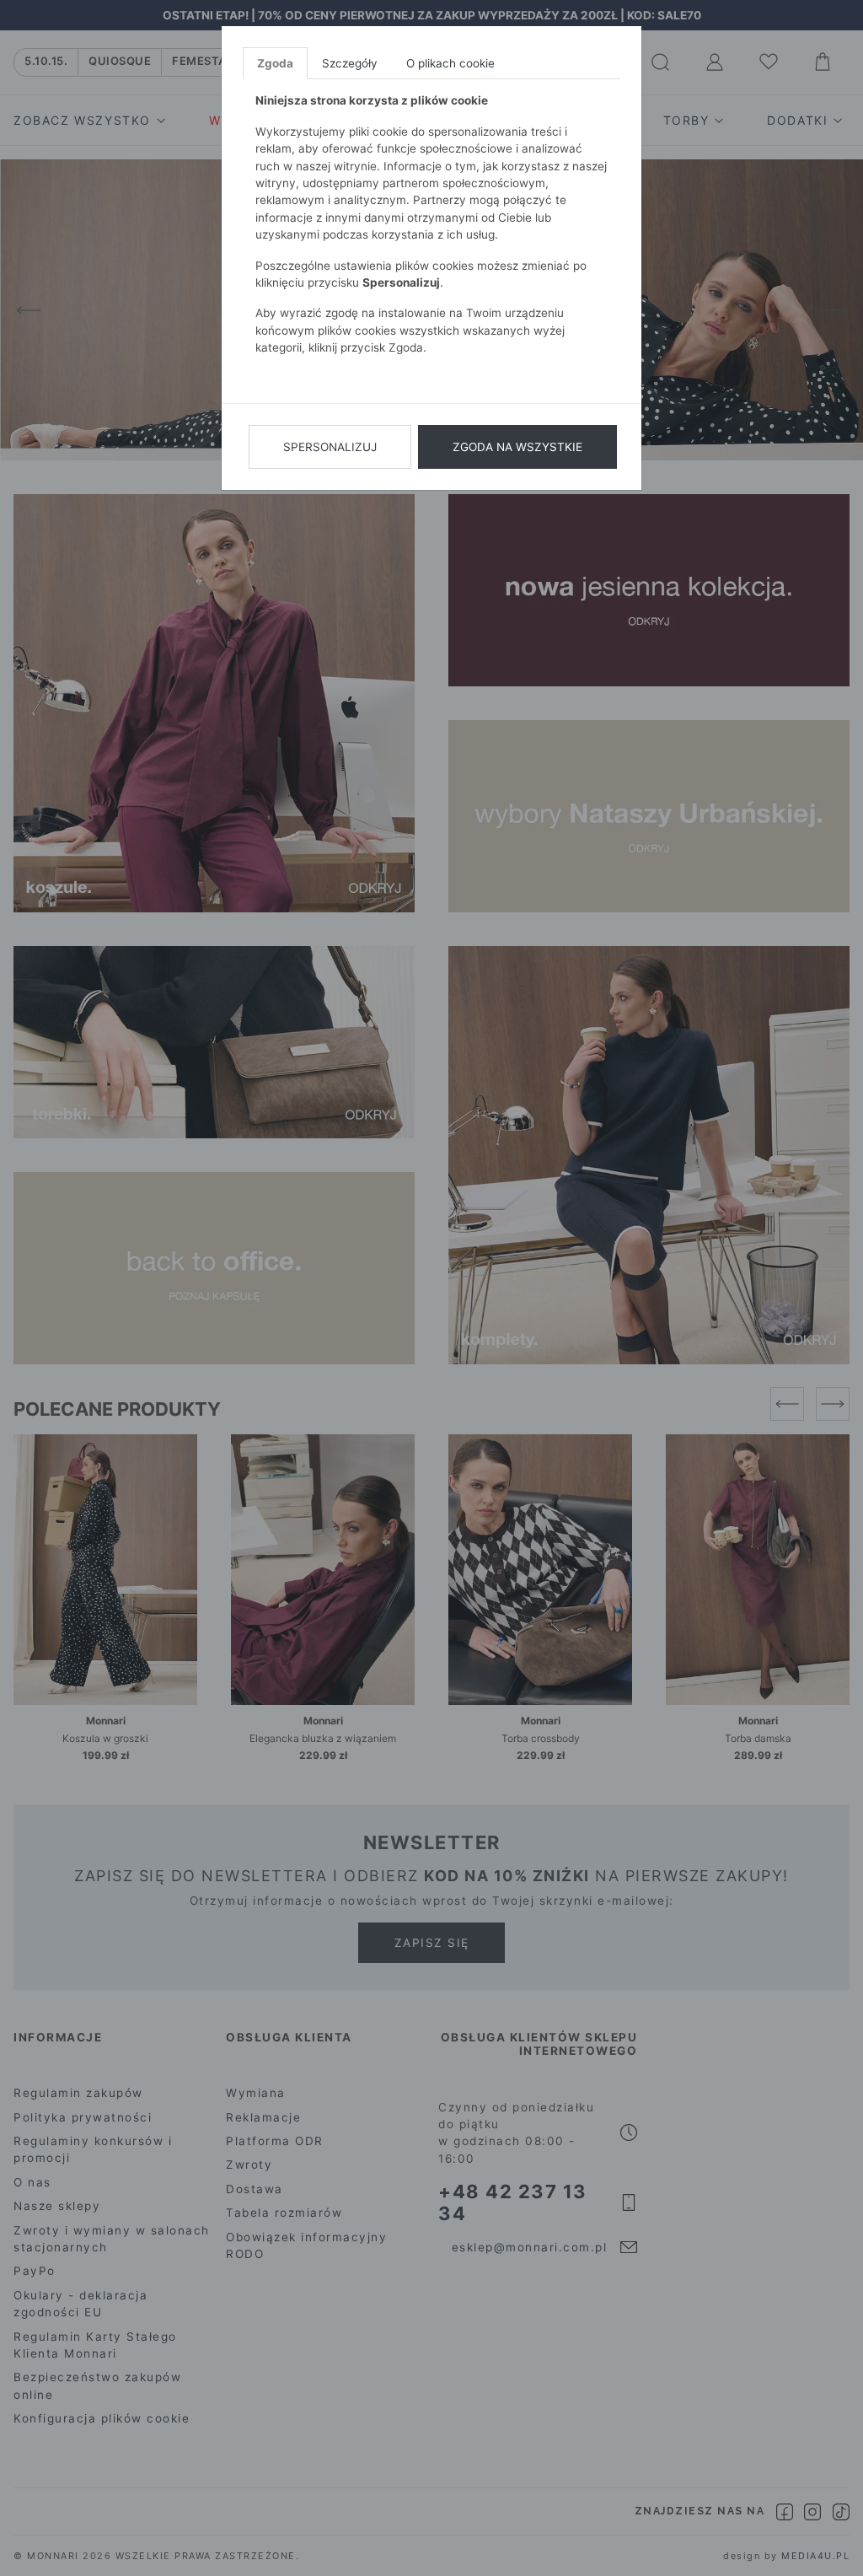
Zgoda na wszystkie (517, 447)
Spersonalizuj (330, 447)
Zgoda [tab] (275, 63)
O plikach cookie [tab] (450, 63)
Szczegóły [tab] (350, 63)
